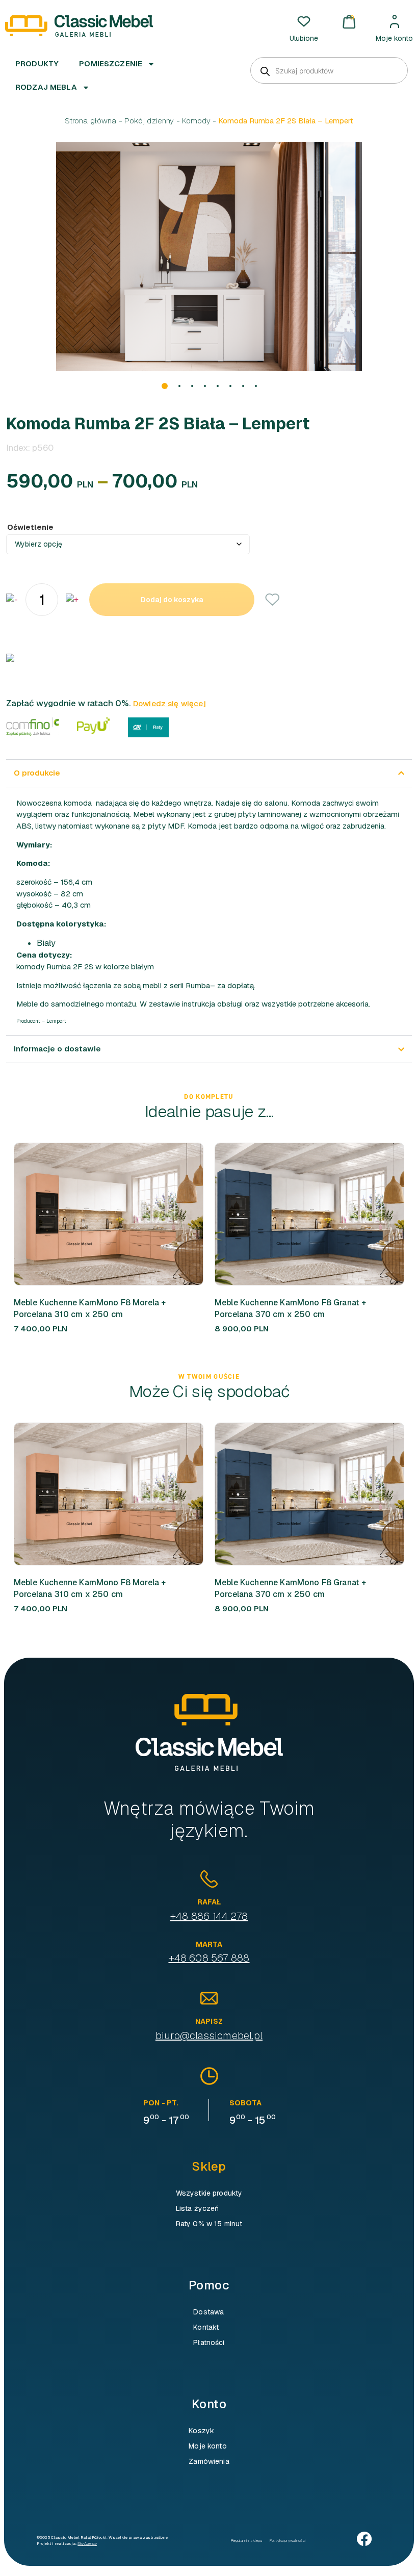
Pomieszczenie (111, 63)
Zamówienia (209, 2461)
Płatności (209, 2342)
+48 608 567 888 (209, 1958)
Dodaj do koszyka (172, 600)
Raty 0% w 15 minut (209, 2224)
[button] (165, 386)
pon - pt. (161, 2103)
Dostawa (208, 2312)
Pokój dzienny (149, 121)
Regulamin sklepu (246, 2540)
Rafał (209, 1902)
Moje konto (394, 38)
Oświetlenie (30, 527)
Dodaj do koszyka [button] (91, 1214)
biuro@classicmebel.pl (209, 2036)
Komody (197, 121)
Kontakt (206, 2327)
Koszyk (201, 2431)
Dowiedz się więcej (169, 703)
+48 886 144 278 (209, 1916)
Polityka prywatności (288, 2540)
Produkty (37, 63)
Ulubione (304, 38)
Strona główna (91, 121)
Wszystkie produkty (209, 2193)
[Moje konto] (395, 21)
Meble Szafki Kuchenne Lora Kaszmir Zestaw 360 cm (302, 1308)
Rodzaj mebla (46, 87)
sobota (245, 2103)
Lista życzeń (198, 2208)
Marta (209, 1944)
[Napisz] (209, 1998)
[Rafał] (209, 1879)
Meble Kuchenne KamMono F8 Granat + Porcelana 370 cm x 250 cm (89, 1308)
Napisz (209, 2021)
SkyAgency (87, 2543)
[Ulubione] (304, 21)
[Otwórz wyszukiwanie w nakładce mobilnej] (329, 70)
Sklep (209, 2166)
